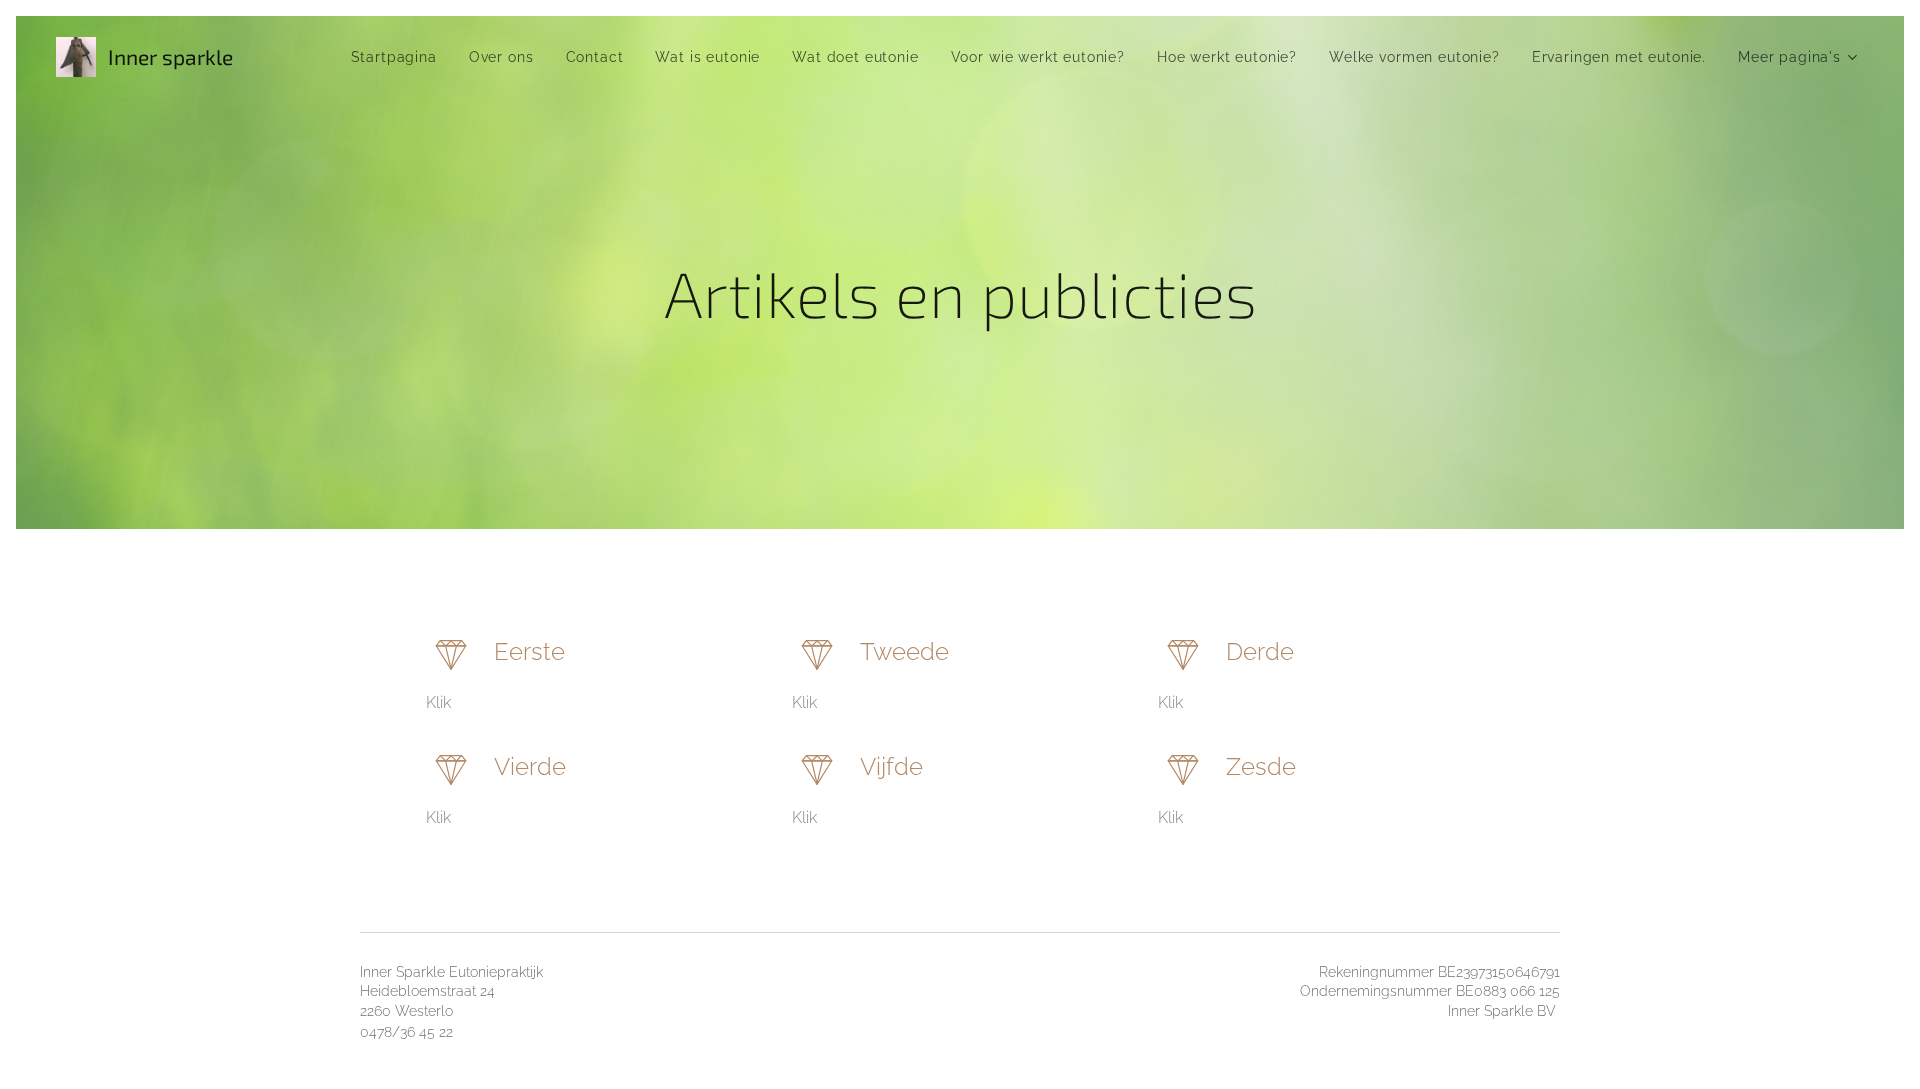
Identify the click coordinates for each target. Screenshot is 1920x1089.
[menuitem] (399, 57)
